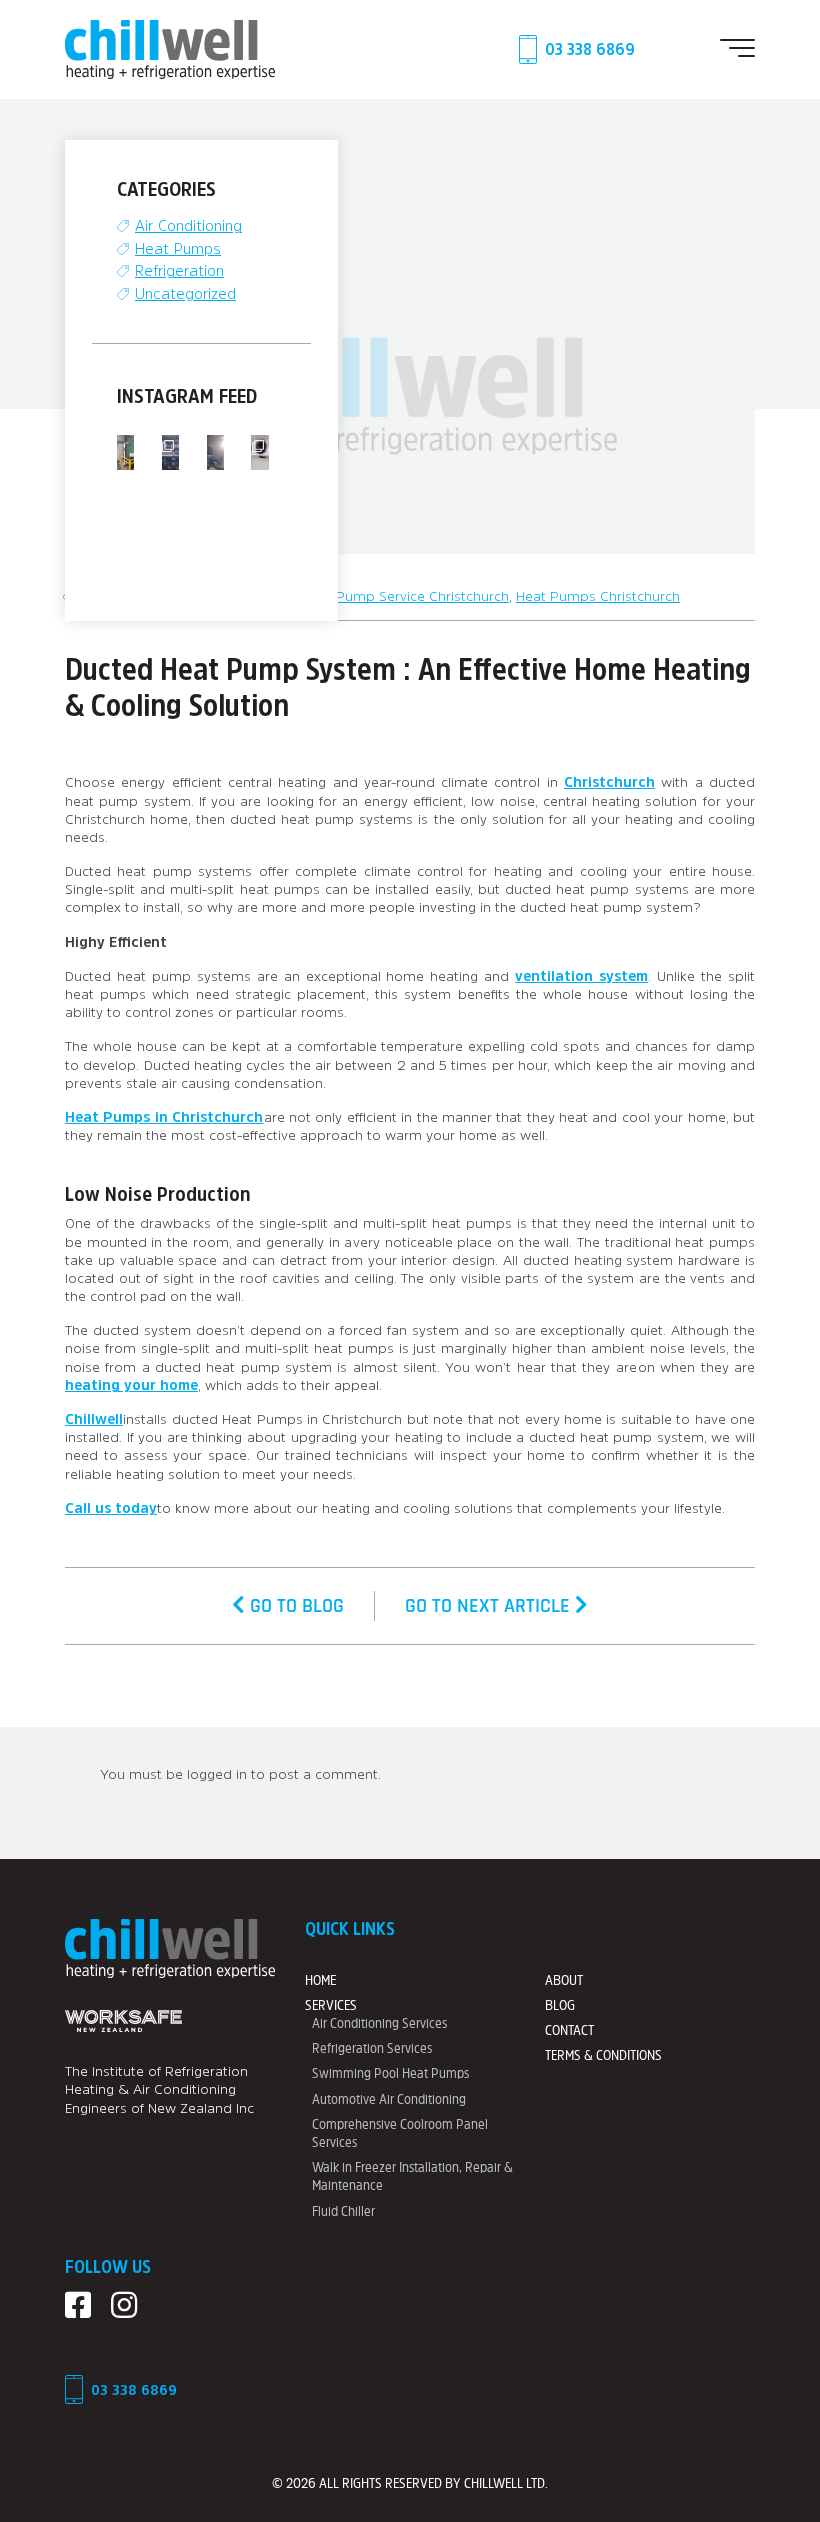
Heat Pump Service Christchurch (405, 596)
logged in (217, 1774)
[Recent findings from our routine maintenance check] (170, 452)
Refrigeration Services (372, 2048)
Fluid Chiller (343, 2211)
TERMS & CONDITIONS (603, 2055)
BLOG (560, 2005)
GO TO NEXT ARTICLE (490, 1606)
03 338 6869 (590, 49)
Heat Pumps (178, 248)
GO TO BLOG (294, 1606)
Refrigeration (179, 270)
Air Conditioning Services (379, 2023)
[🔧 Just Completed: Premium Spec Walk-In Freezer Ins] (259, 452)
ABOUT (564, 1980)
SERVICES (331, 2005)
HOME (320, 1980)
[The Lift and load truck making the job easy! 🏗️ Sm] (215, 452)
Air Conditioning (188, 225)
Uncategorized (185, 293)
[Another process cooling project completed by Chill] (125, 452)
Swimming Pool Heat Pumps (390, 2073)
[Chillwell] (170, 48)
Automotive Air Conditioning (389, 2099)
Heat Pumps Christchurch (598, 596)
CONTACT (569, 2030)
